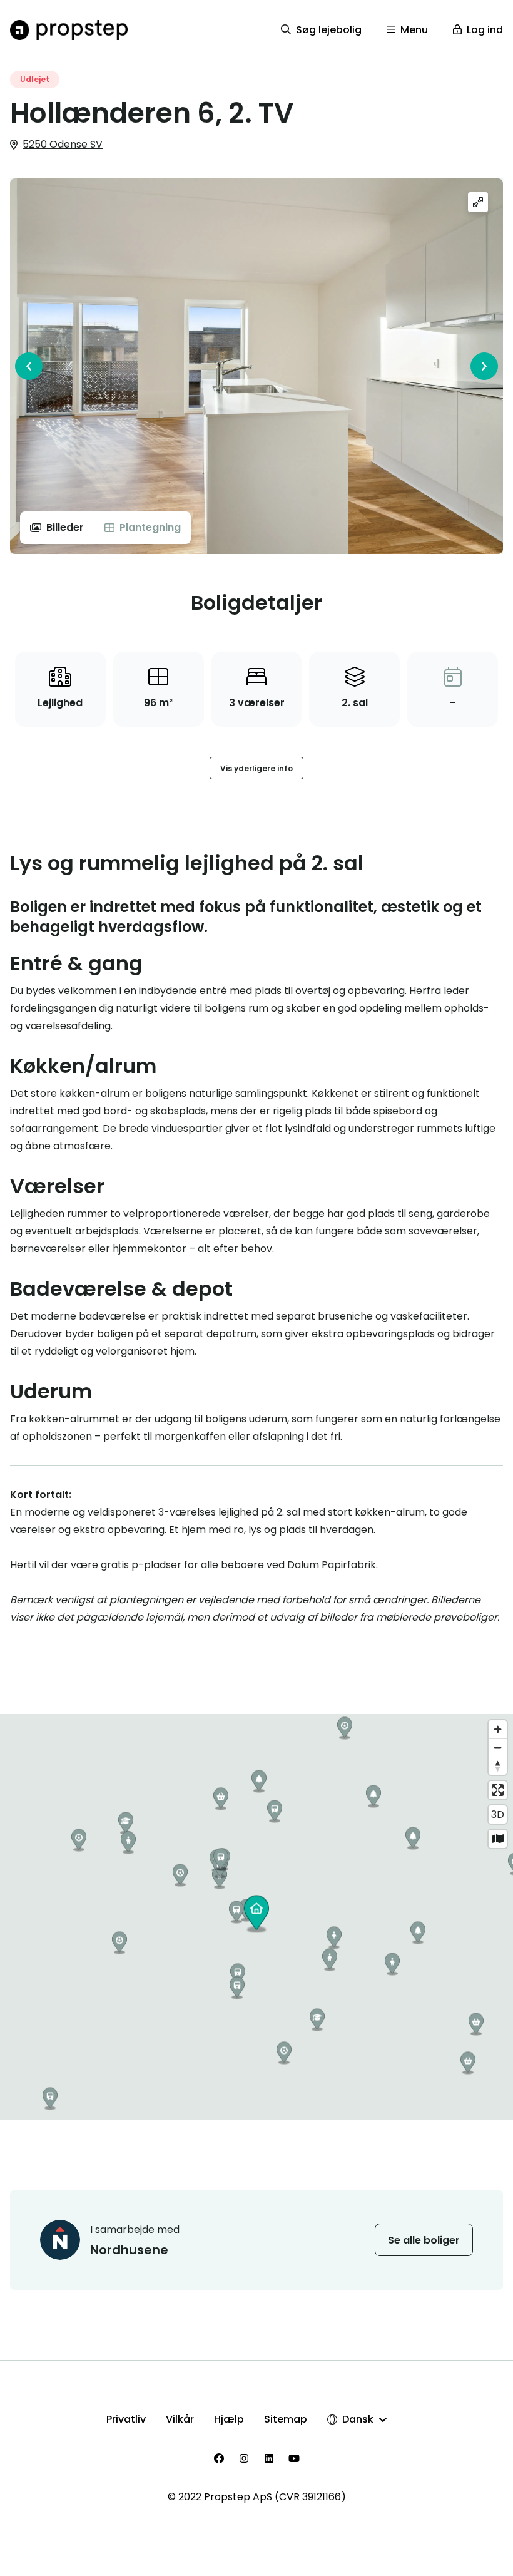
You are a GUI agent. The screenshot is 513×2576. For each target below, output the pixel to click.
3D (498, 1814)
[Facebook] (219, 2458)
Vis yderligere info (256, 768)
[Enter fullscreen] (498, 1790)
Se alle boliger (424, 2240)
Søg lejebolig (329, 30)
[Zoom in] (498, 1729)
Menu (414, 30)
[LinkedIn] (269, 2458)
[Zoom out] (498, 1747)
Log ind (485, 30)
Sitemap (286, 2419)
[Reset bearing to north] (498, 1766)
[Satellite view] (498, 1839)
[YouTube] (294, 2458)
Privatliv (126, 2419)
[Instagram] (244, 2458)
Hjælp (229, 2419)
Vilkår (180, 2419)
